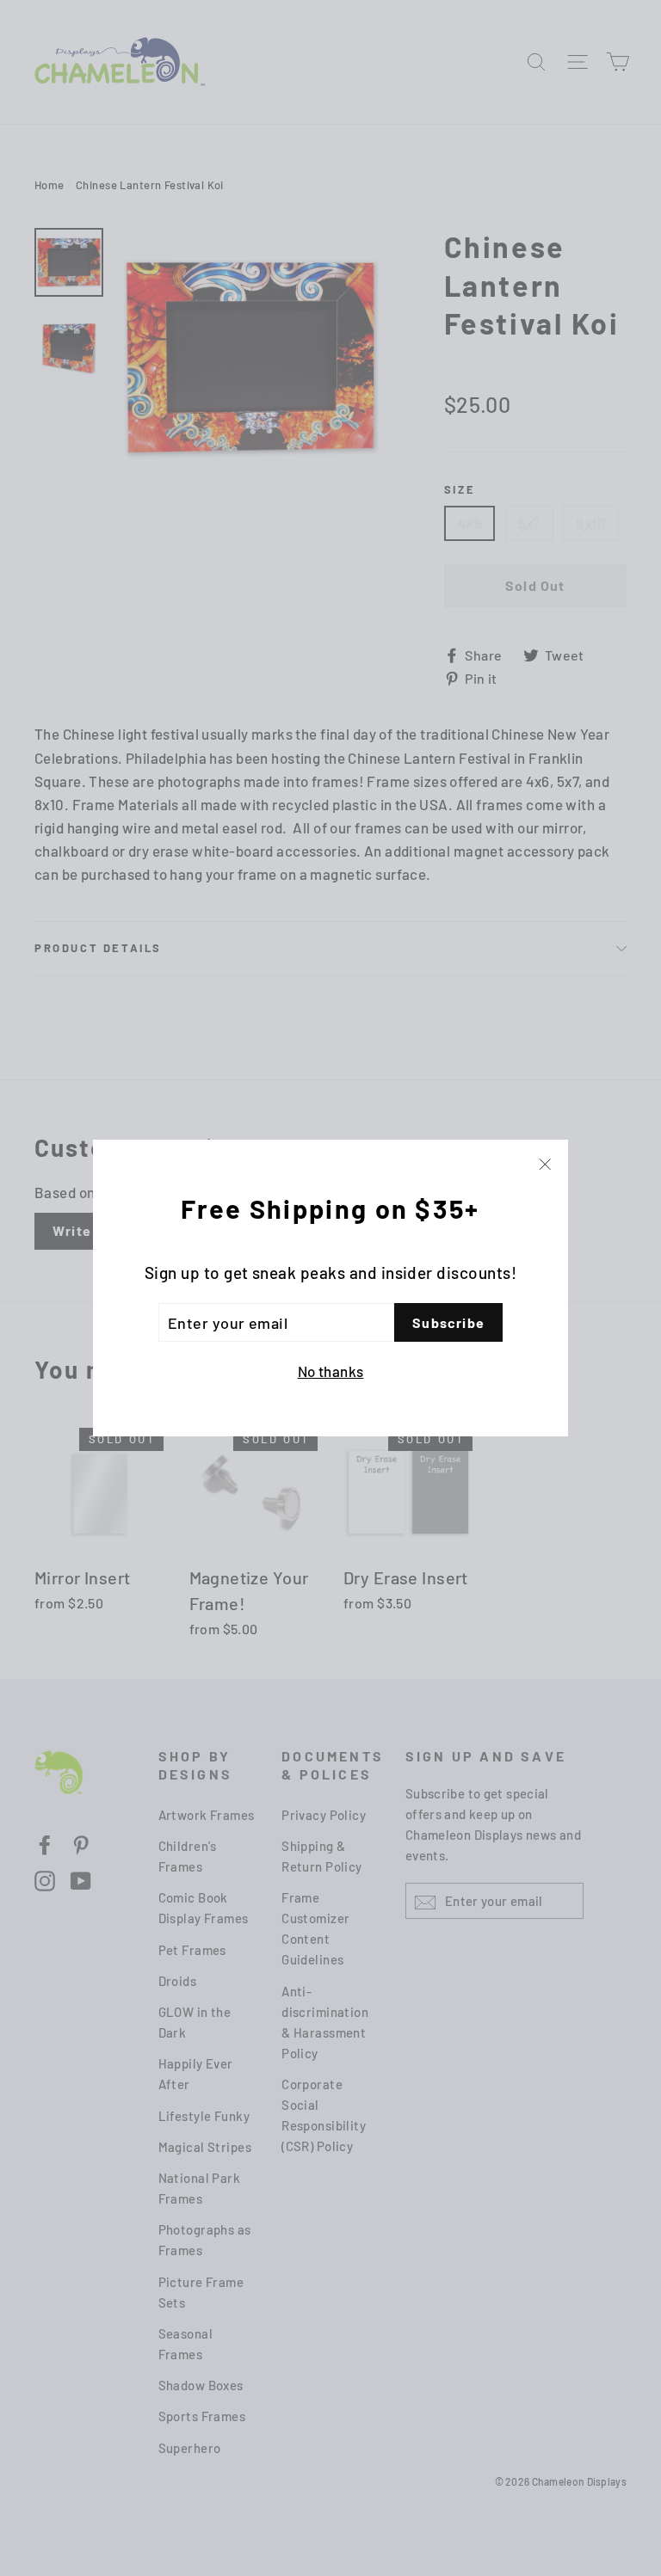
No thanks (331, 1371)
